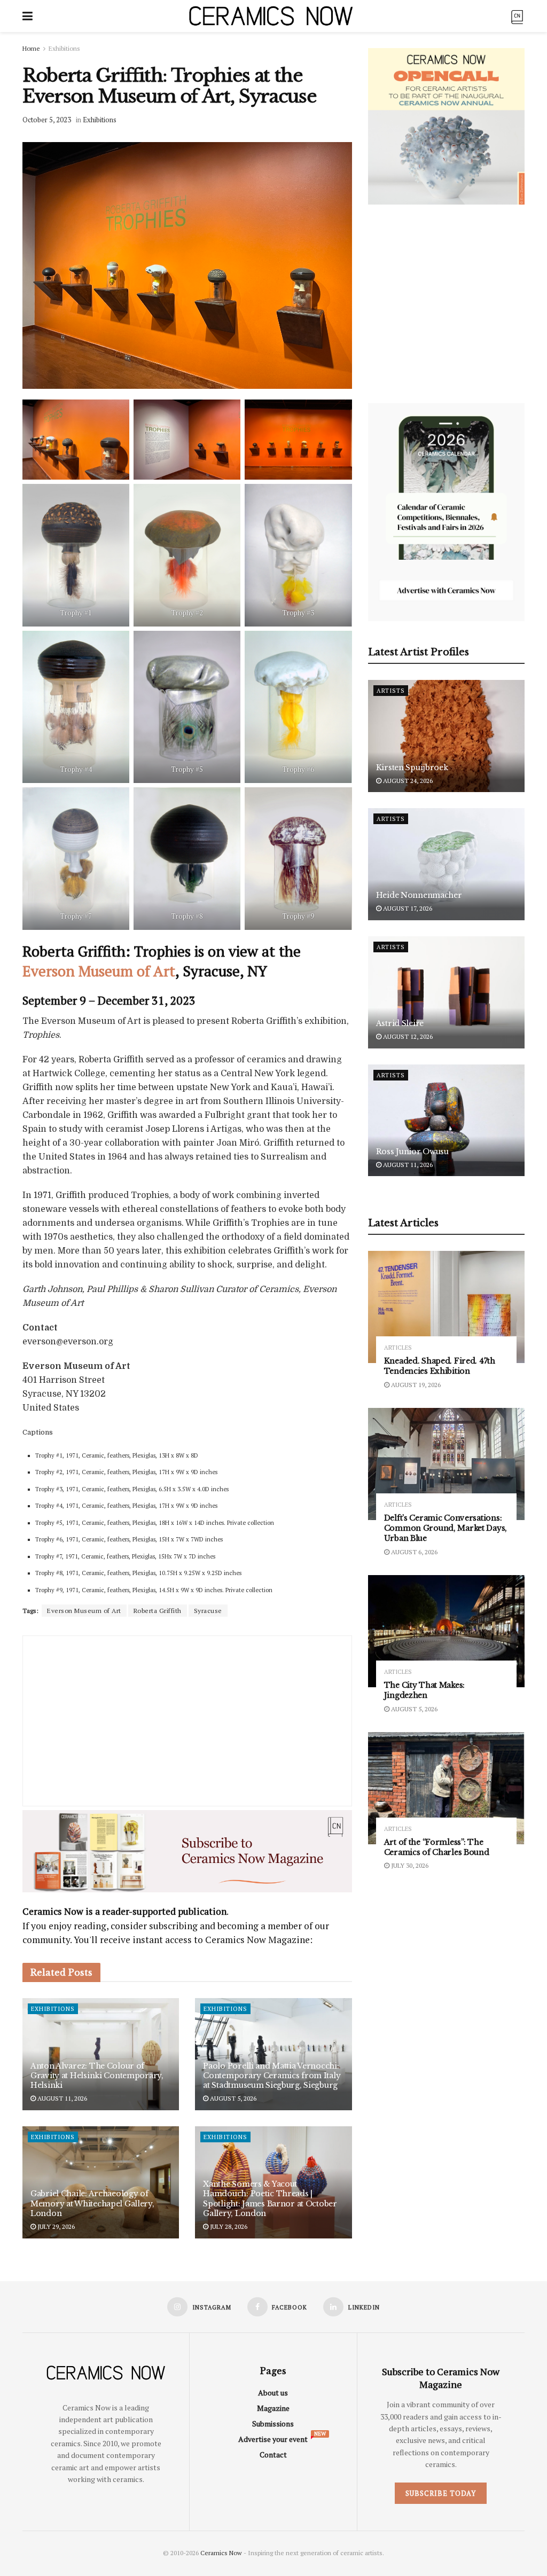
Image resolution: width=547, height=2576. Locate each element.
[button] (205, 1212)
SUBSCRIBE (205, 1372)
